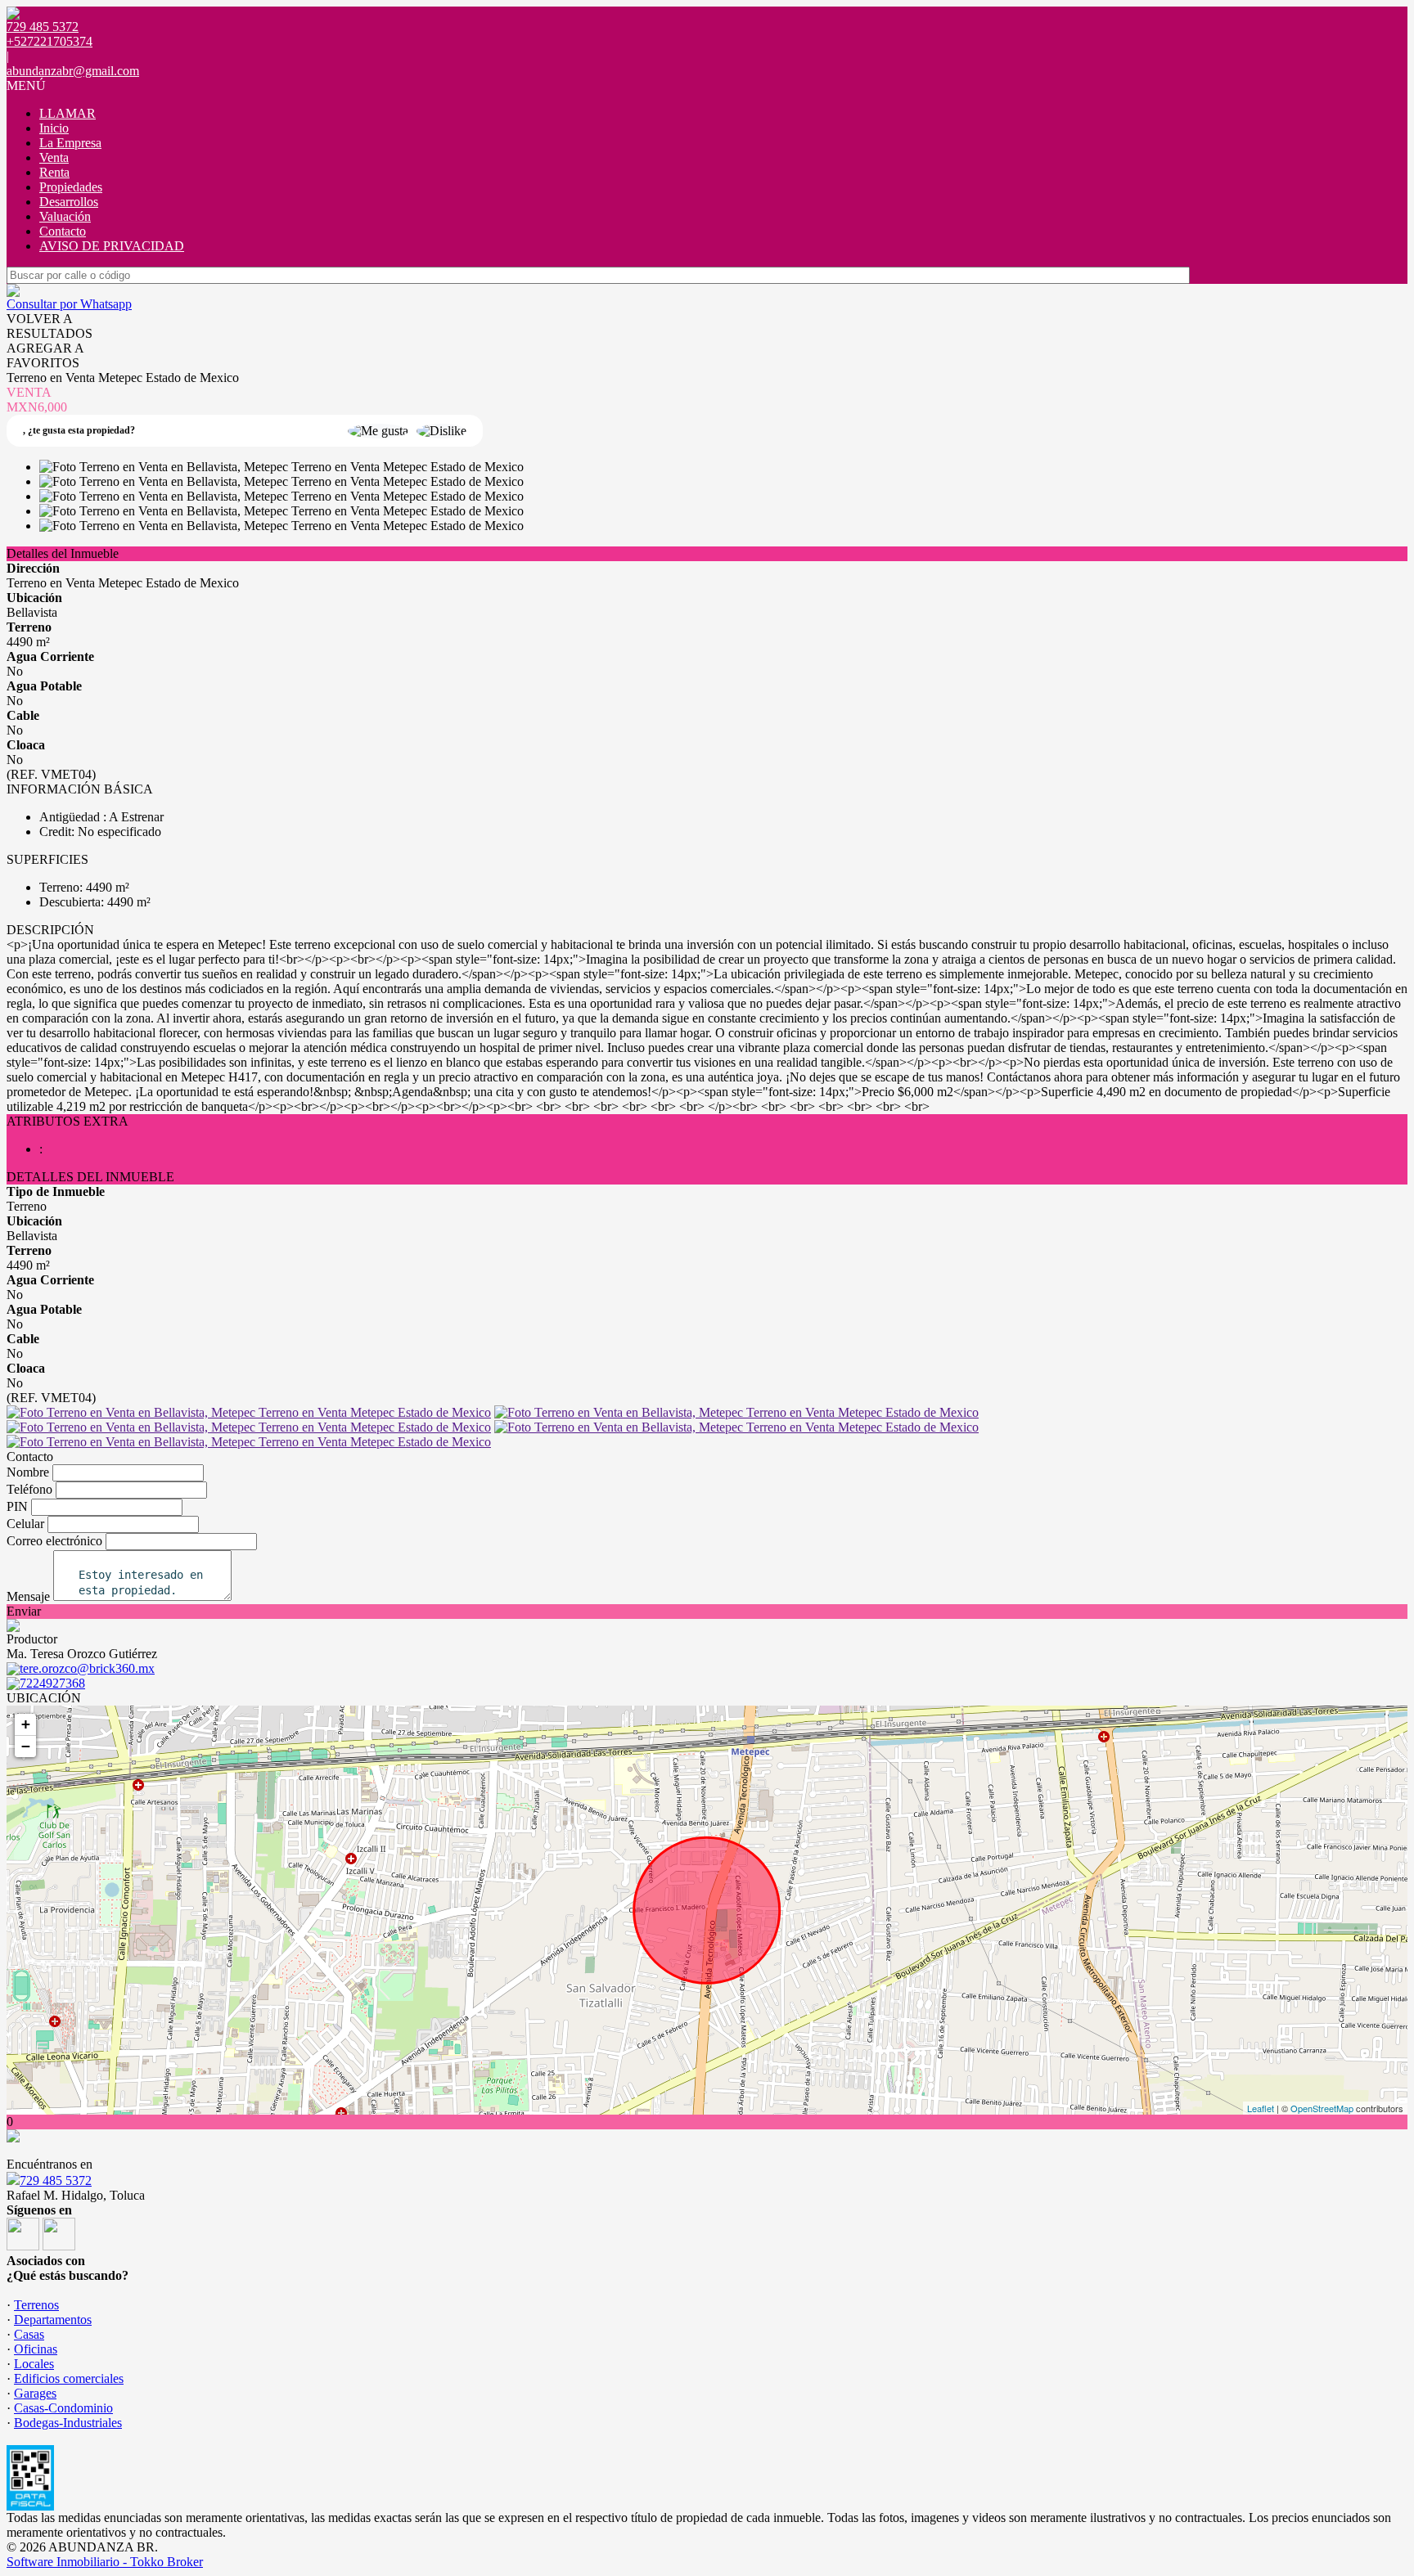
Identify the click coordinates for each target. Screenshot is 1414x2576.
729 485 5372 (56, 2180)
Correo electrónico (54, 1541)
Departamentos (53, 2320)
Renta (54, 172)
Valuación (65, 216)
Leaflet (1261, 2108)
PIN (17, 1506)
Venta (54, 157)
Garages (35, 2393)
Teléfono (29, 1489)
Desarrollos (69, 202)
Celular (25, 1524)
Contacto (63, 231)
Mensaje (28, 1596)
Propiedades (71, 187)
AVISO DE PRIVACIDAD (112, 246)
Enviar (24, 1611)
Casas (29, 2334)
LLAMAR (68, 113)
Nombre (28, 1472)
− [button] (26, 1746)
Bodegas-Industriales (68, 2423)
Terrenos (36, 2305)
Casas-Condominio (63, 2408)
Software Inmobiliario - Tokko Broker (105, 2562)
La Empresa (70, 143)
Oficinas (36, 2349)
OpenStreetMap (1322, 2108)
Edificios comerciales (69, 2378)
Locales (34, 2364)
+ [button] (26, 1724)
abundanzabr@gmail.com (73, 71)
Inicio (54, 128)
